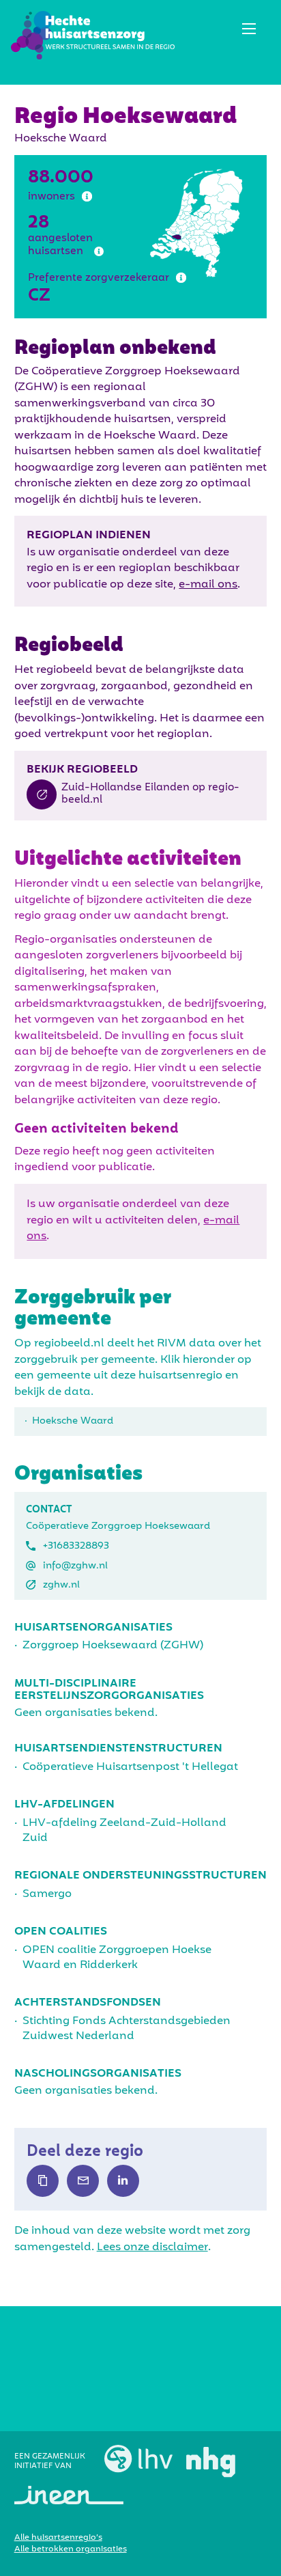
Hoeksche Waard (73, 1421)
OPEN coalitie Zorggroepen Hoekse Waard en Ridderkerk (117, 1958)
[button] (249, 28)
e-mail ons (208, 585)
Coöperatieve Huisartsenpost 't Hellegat (130, 1767)
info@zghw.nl (75, 1566)
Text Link (43, 2181)
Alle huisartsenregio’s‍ (58, 2538)
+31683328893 (76, 1546)
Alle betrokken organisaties (71, 2549)
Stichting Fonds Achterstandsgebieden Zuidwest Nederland (127, 2029)
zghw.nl (61, 1585)
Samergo (47, 1894)
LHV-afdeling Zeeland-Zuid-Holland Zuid (124, 1831)
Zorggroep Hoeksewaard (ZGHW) (113, 1646)
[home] (93, 35)
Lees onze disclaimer (152, 2247)
